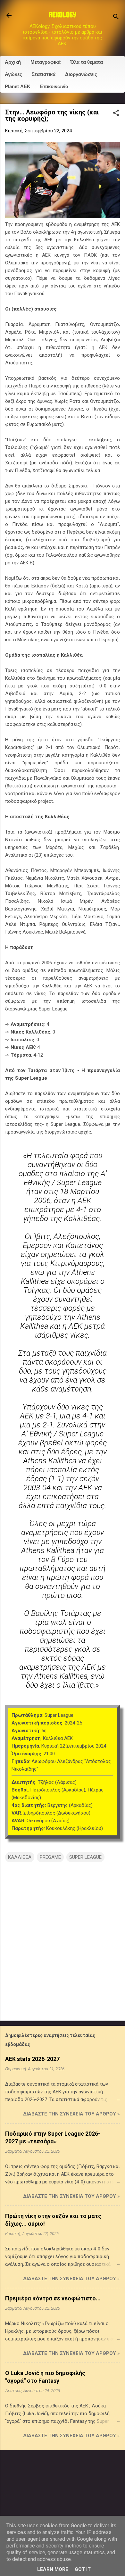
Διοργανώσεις (81, 74)
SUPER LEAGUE (85, 1857)
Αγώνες (13, 74)
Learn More (53, 2569)
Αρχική (13, 62)
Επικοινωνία (54, 86)
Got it (83, 2569)
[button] (116, 113)
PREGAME (50, 1857)
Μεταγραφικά (46, 62)
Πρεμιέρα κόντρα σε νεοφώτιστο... (53, 2298)
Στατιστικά (44, 74)
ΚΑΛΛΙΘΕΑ (20, 1857)
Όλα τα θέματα (87, 62)
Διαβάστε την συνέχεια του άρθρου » (71, 2114)
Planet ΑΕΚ (18, 86)
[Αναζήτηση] (116, 17)
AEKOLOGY (63, 15)
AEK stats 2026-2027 (32, 2059)
